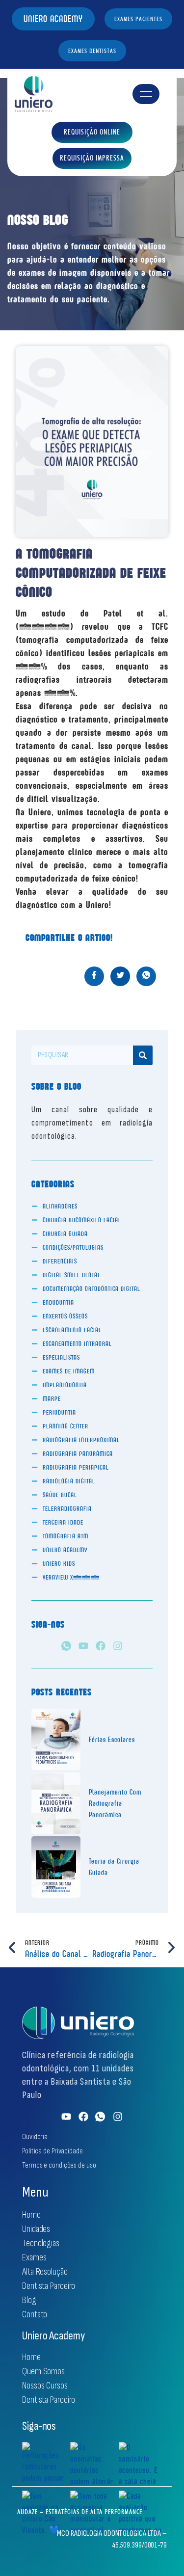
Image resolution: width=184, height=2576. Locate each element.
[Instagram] (118, 1646)
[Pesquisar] (143, 1055)
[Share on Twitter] (120, 976)
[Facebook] (101, 1646)
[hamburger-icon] (146, 94)
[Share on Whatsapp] (146, 976)
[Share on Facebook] (94, 976)
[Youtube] (83, 1646)
